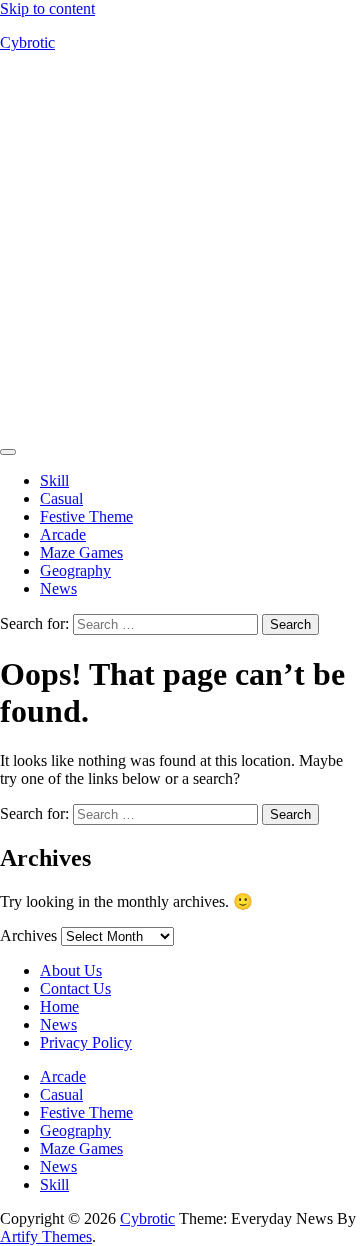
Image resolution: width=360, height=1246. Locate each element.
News (58, 588)
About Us (71, 970)
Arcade (63, 534)
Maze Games (81, 552)
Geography (75, 570)
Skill (54, 480)
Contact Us (75, 988)
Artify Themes (46, 1236)
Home (59, 1006)
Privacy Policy (86, 1042)
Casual (61, 498)
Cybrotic (27, 42)
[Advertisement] (180, 248)
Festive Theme (86, 516)
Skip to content (47, 8)
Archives (28, 935)
